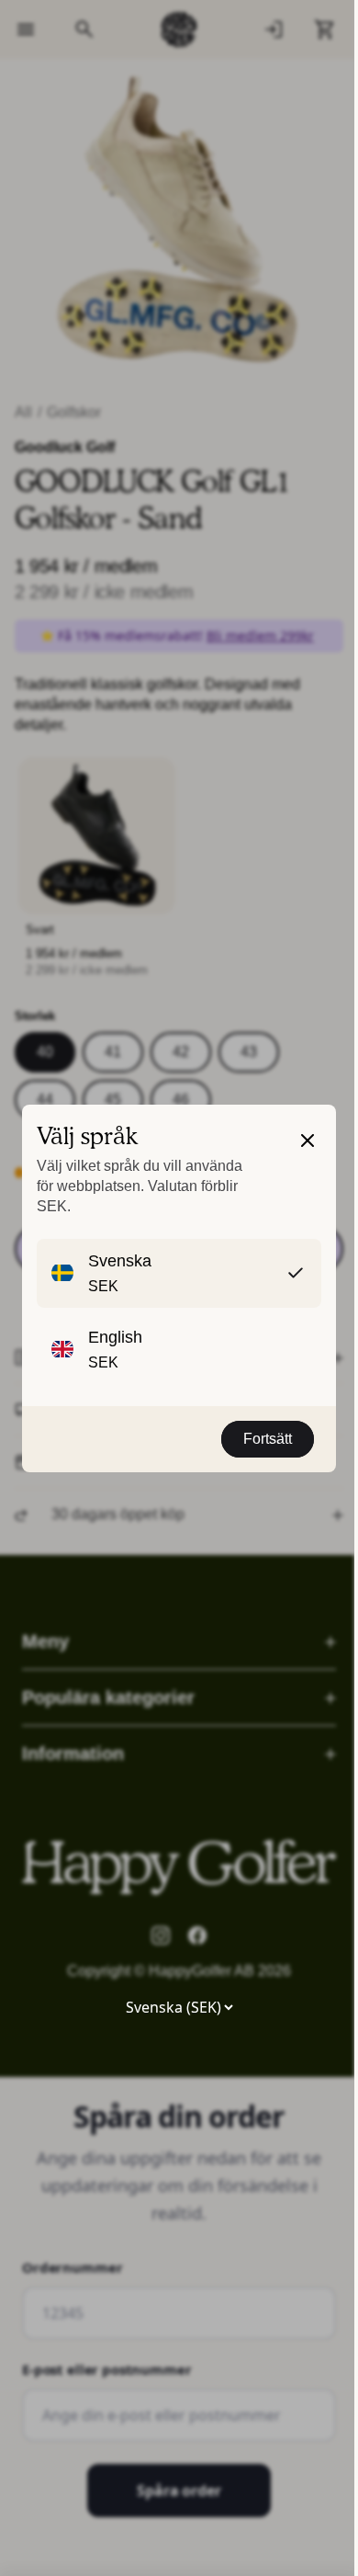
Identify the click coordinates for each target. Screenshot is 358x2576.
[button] (308, 1172)
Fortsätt (268, 1439)
